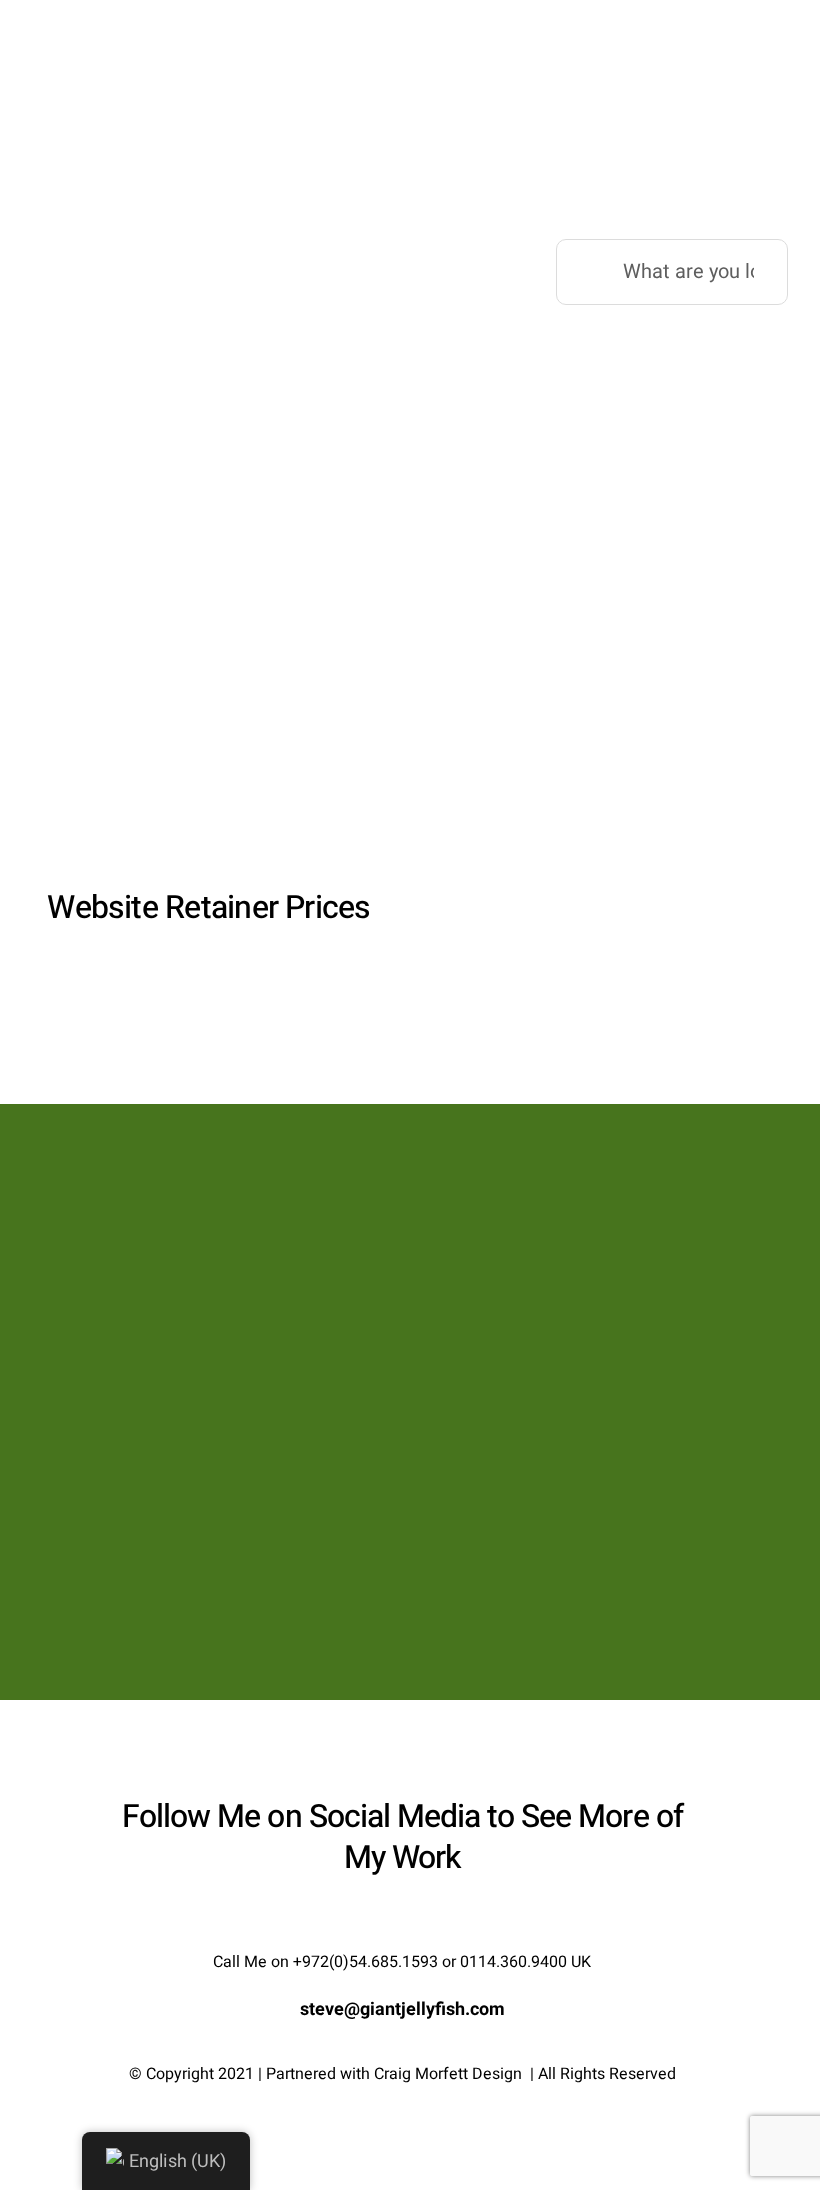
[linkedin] (438, 1920)
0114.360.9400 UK (525, 1962)
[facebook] (366, 1920)
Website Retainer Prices (208, 907)
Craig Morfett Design (448, 2074)
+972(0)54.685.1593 (365, 1962)
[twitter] (402, 1920)
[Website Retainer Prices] (209, 684)
